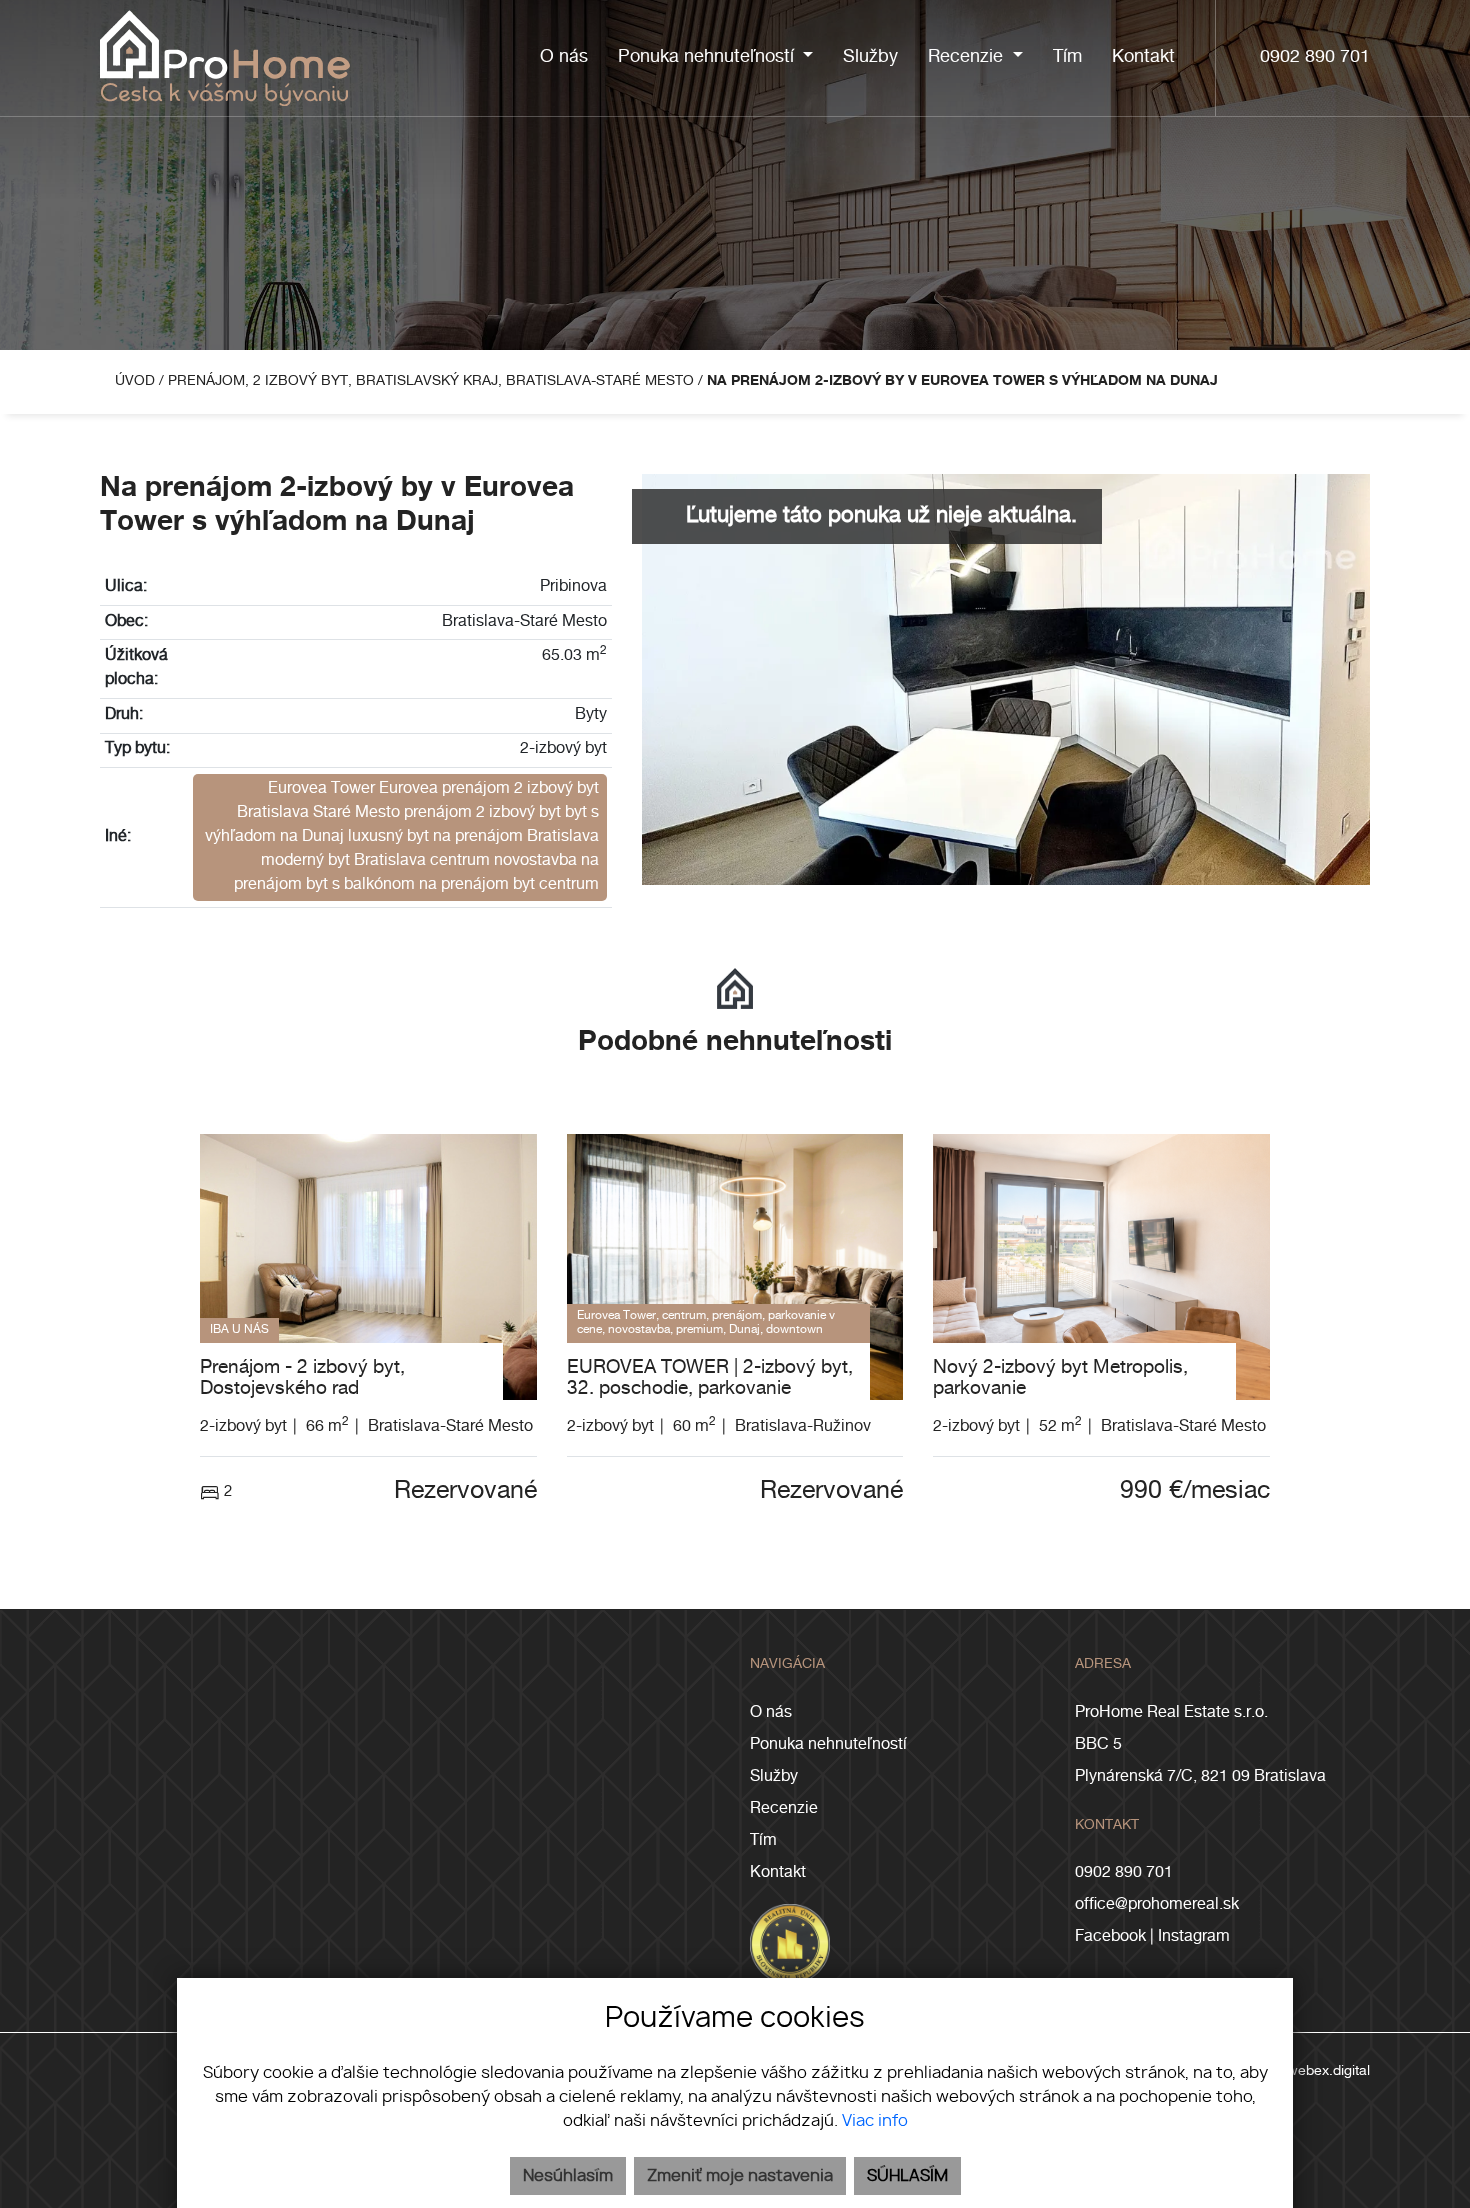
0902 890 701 (1315, 58)
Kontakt (778, 1874)
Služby (774, 1778)
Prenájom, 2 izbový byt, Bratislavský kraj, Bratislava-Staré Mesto (433, 382)
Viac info (875, 2121)
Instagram (1194, 1938)
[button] (716, 58)
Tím (763, 1842)
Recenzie (784, 1810)
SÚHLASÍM (907, 2176)
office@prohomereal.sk (1157, 1906)
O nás (771, 1714)
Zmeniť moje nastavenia (740, 2176)
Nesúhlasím (568, 2176)
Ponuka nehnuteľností (828, 1746)
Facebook (1110, 1938)
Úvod (133, 382)
